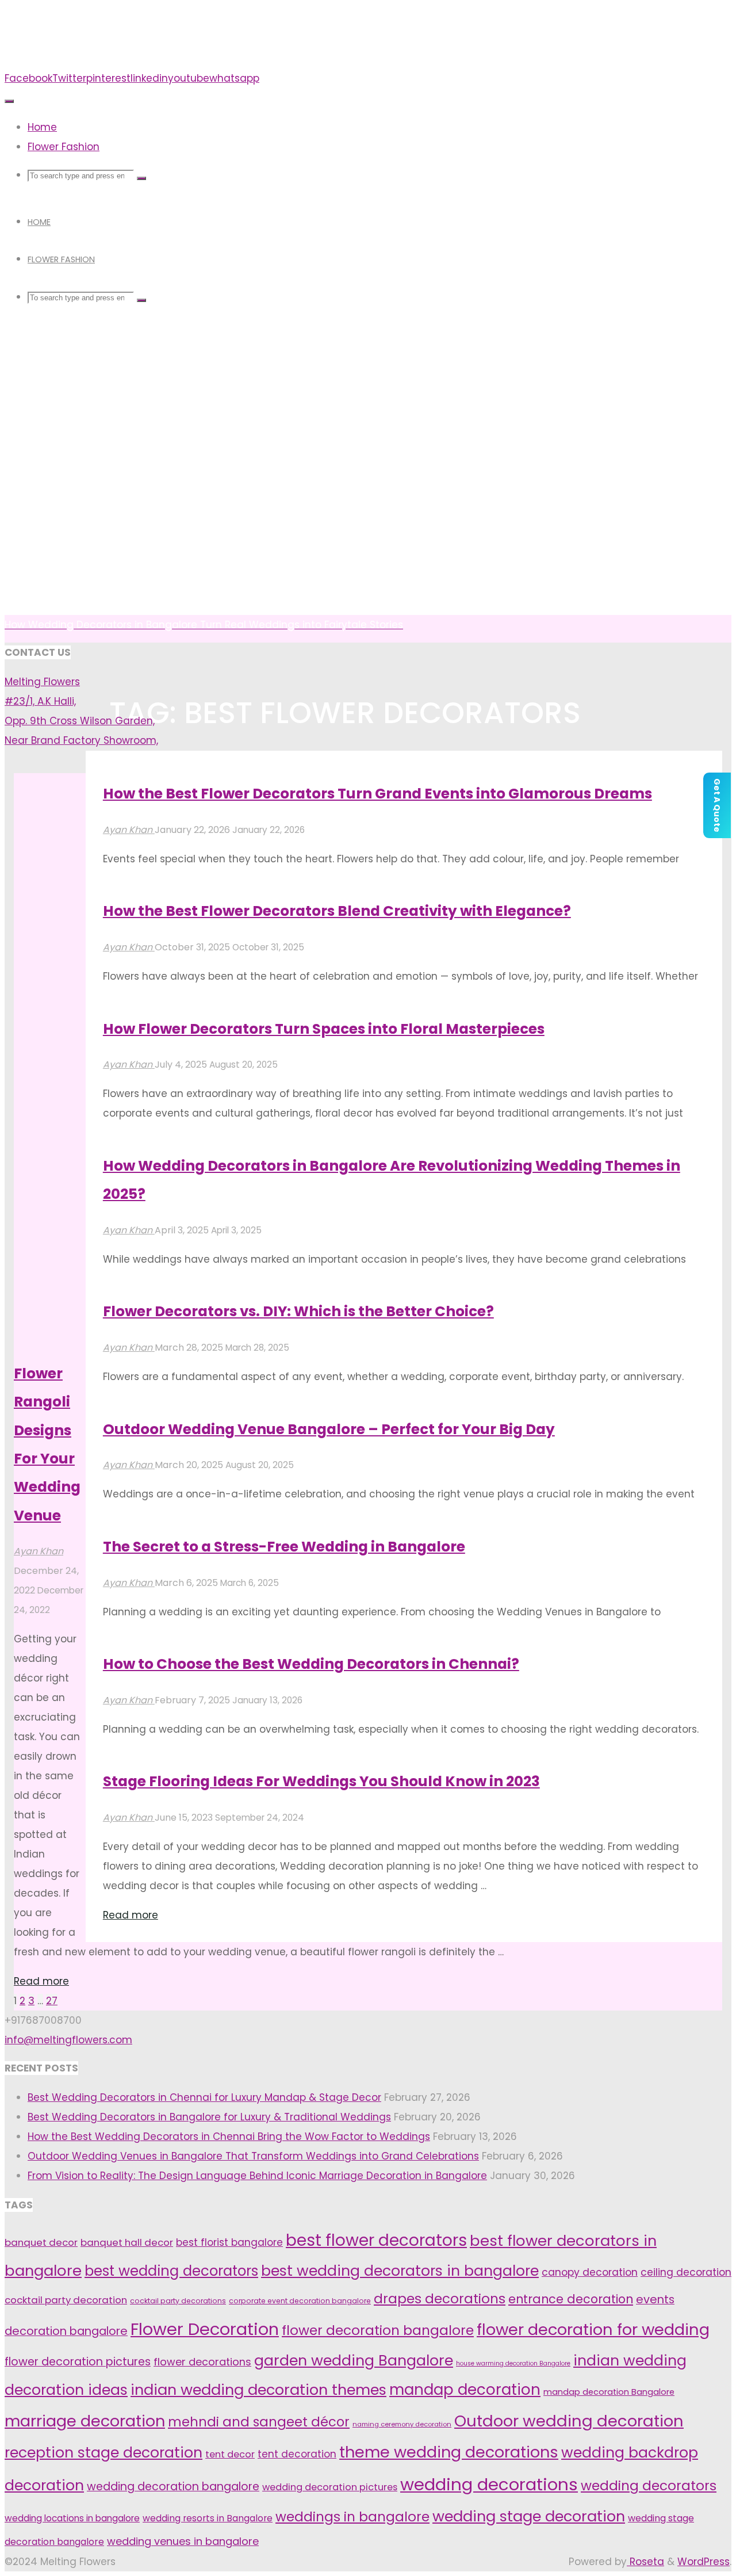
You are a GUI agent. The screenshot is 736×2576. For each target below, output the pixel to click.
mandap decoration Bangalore (609, 2392)
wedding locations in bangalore (72, 2518)
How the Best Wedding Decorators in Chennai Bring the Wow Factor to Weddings (229, 2137)
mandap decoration (465, 2390)
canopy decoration (590, 2272)
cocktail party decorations (178, 2301)
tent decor (230, 2454)
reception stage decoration (103, 2453)
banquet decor (41, 2242)
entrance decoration (571, 2299)
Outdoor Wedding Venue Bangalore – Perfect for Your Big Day (329, 1429)
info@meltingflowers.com (68, 2040)
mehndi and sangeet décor (259, 2422)
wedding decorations (489, 2484)
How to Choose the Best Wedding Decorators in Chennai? (311, 1664)
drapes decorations (440, 2299)
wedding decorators (649, 2486)
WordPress (704, 2562)
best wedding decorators (171, 2271)
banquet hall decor (127, 2242)
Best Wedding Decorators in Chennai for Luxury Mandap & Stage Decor (204, 2097)
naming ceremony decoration (402, 2424)
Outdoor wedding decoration (569, 2421)
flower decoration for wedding (593, 2330)
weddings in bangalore (352, 2517)
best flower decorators (376, 2240)
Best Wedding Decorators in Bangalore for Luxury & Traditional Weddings (209, 2117)
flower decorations (202, 2362)
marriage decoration (85, 2421)
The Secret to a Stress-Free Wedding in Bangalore (284, 1547)
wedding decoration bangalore (173, 2487)
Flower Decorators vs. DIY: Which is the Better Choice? (298, 1311)
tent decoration (297, 2454)
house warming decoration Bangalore (513, 2363)
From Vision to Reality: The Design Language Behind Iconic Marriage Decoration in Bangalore (257, 2176)
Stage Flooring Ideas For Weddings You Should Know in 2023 (321, 1781)
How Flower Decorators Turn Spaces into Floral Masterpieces (324, 1029)
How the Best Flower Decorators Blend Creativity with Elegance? (337, 911)
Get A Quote (717, 805)
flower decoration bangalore (378, 2330)
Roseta (645, 2562)
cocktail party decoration (66, 2300)
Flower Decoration (205, 2329)
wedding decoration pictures (330, 2487)
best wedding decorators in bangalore (400, 2271)
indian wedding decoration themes (258, 2390)
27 (52, 2001)
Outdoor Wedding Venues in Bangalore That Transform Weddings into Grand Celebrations (253, 2156)
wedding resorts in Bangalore (208, 2518)
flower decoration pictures (78, 2362)
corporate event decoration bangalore (300, 2301)
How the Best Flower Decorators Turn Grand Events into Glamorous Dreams (377, 794)
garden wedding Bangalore (354, 2360)
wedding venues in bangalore (183, 2541)
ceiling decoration (686, 2272)
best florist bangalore (229, 2242)
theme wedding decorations (449, 2452)
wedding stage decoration (529, 2516)
